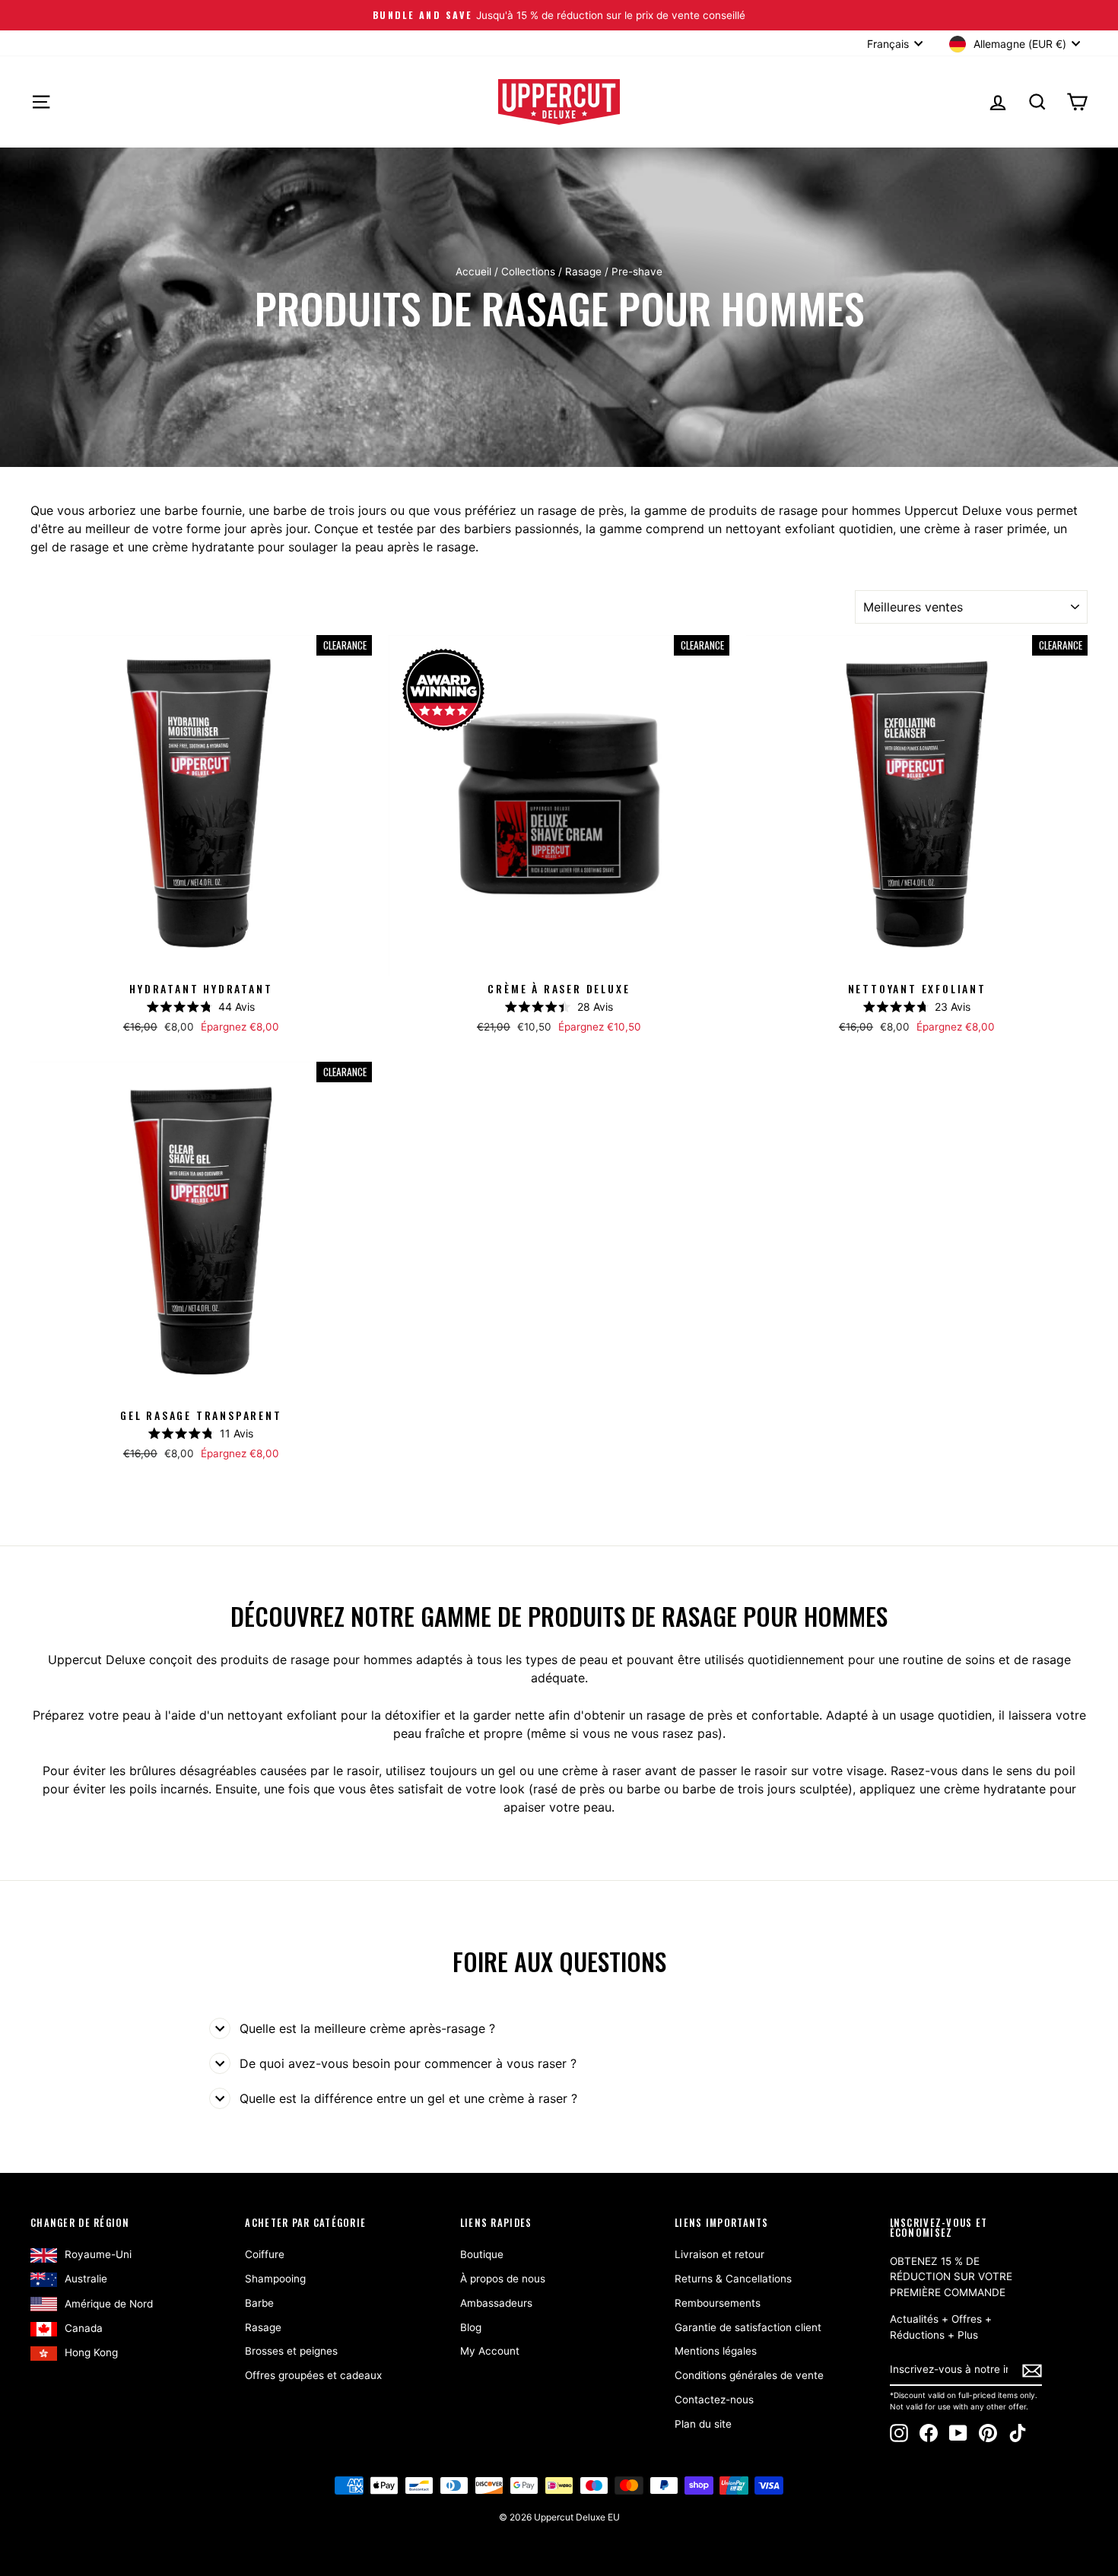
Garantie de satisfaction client (748, 2327)
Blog (471, 2327)
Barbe (259, 2303)
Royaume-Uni (98, 2254)
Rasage (583, 272)
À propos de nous (503, 2279)
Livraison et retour (719, 2254)
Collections (528, 272)
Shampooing (275, 2279)
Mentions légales (716, 2351)
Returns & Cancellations (733, 2279)
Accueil (473, 272)
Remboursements (718, 2303)
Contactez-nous (714, 2400)
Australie (86, 2279)
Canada (84, 2328)
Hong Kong (91, 2352)
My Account (490, 2351)
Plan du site (703, 2424)
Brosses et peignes (291, 2351)
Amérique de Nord (109, 2304)
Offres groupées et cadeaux (313, 2375)
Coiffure (265, 2254)
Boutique (482, 2254)
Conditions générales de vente (749, 2375)
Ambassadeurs (496, 2303)
